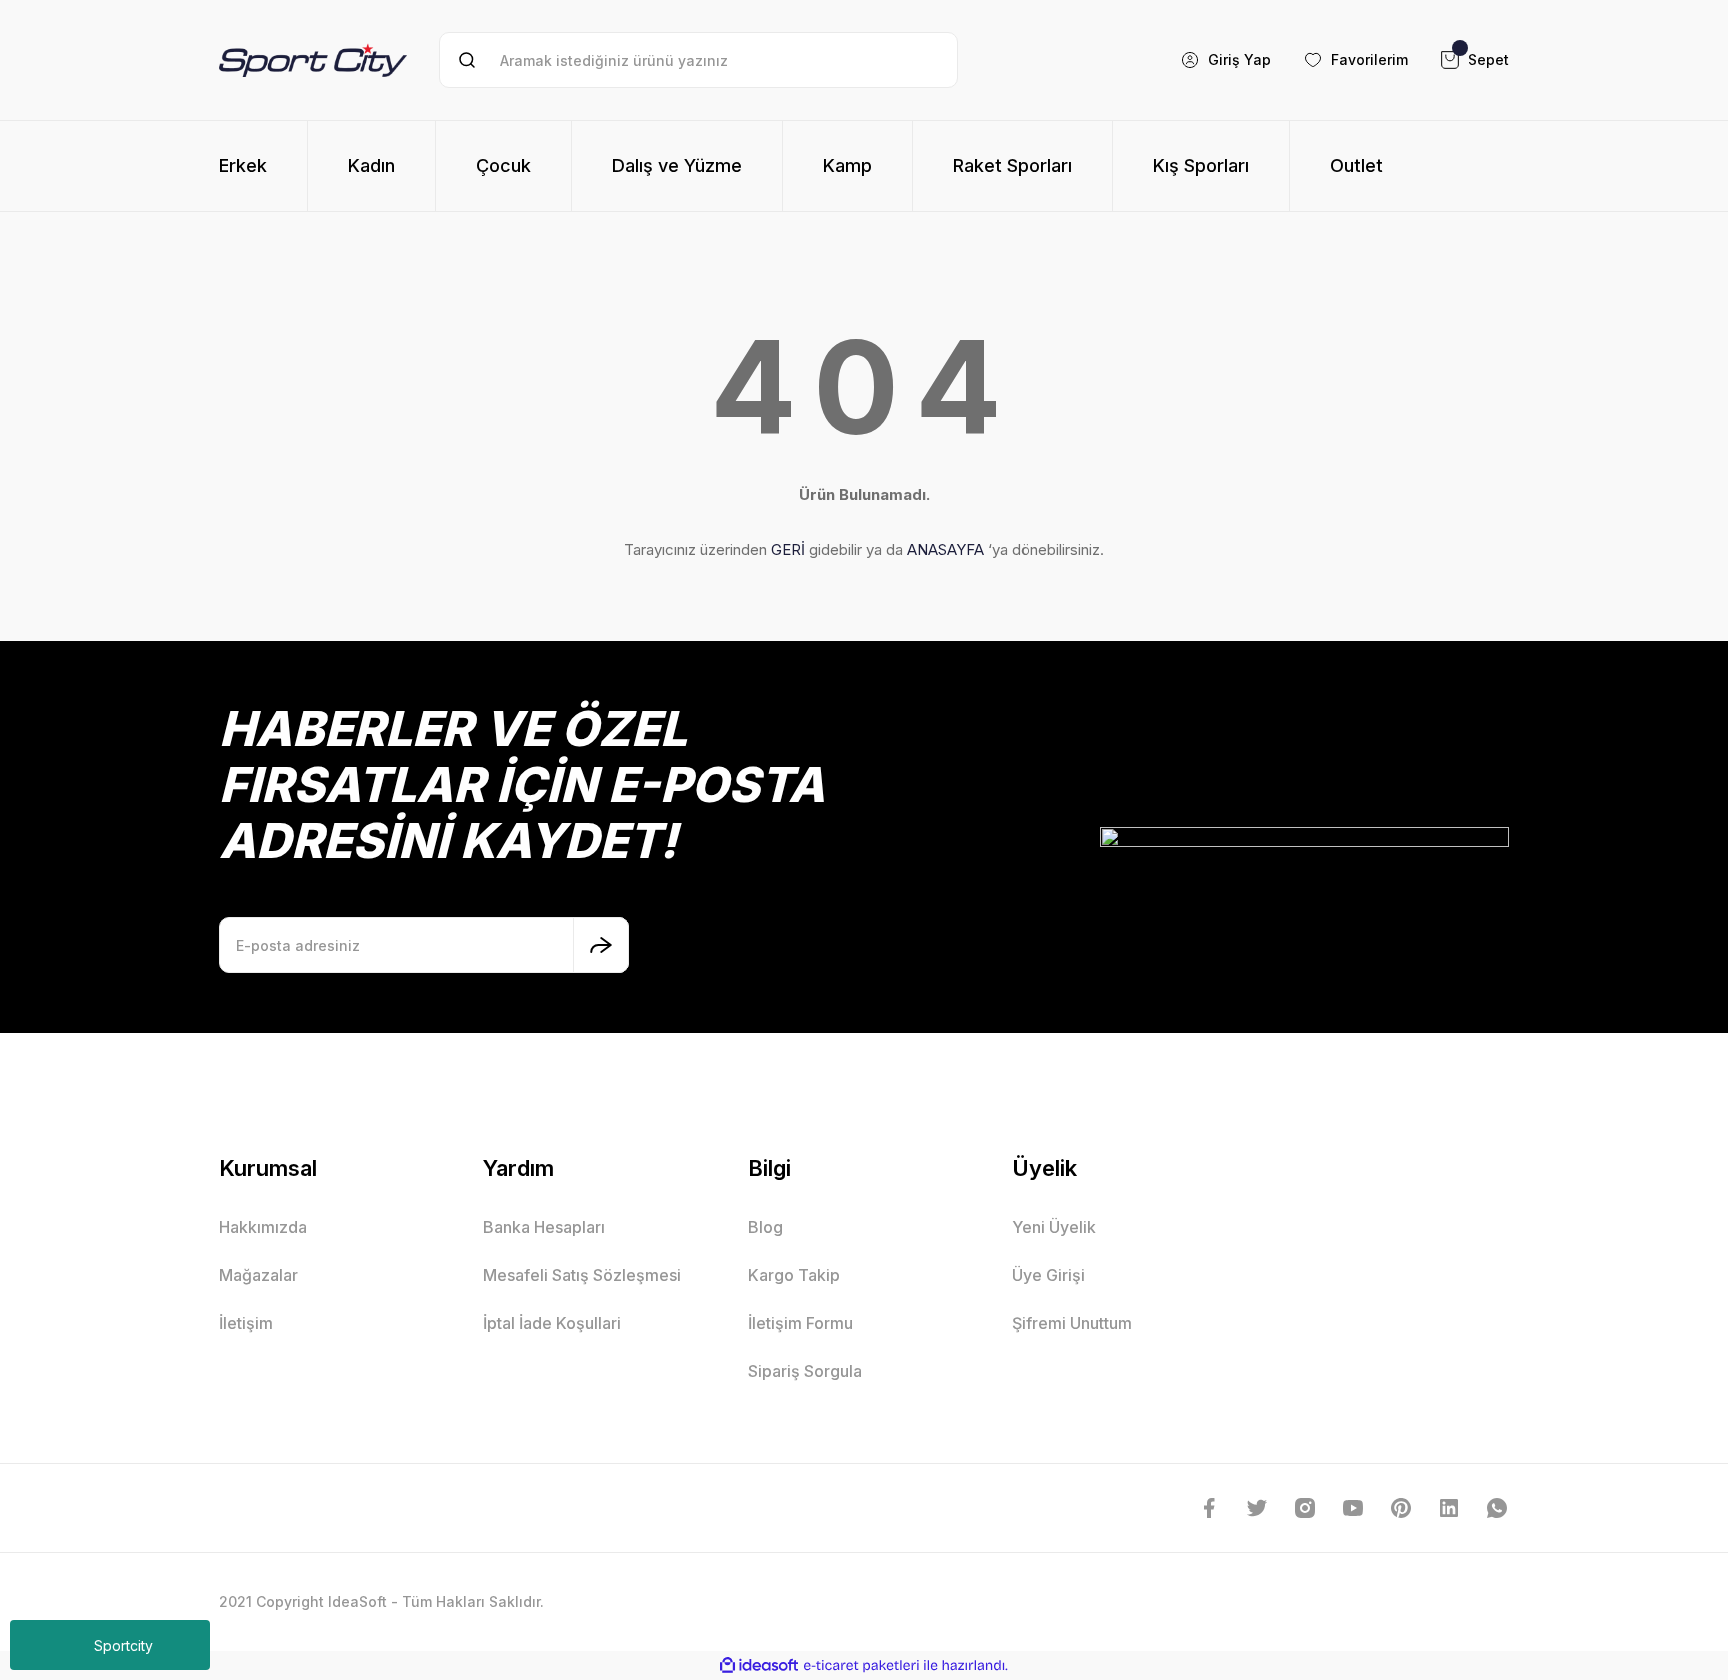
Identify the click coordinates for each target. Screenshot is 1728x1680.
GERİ (788, 549)
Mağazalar (258, 1275)
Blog (765, 1227)
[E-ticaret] (861, 1666)
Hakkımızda (263, 1227)
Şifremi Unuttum (1072, 1323)
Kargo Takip (794, 1275)
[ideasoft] (759, 1665)
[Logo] (313, 59)
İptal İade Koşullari (552, 1323)
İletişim (246, 1323)
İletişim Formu (800, 1323)
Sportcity (123, 1645)
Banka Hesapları (544, 1227)
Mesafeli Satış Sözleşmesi (582, 1275)
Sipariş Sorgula (805, 1371)
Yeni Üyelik (1054, 1227)
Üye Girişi (1048, 1275)
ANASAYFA (945, 549)
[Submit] (601, 945)
